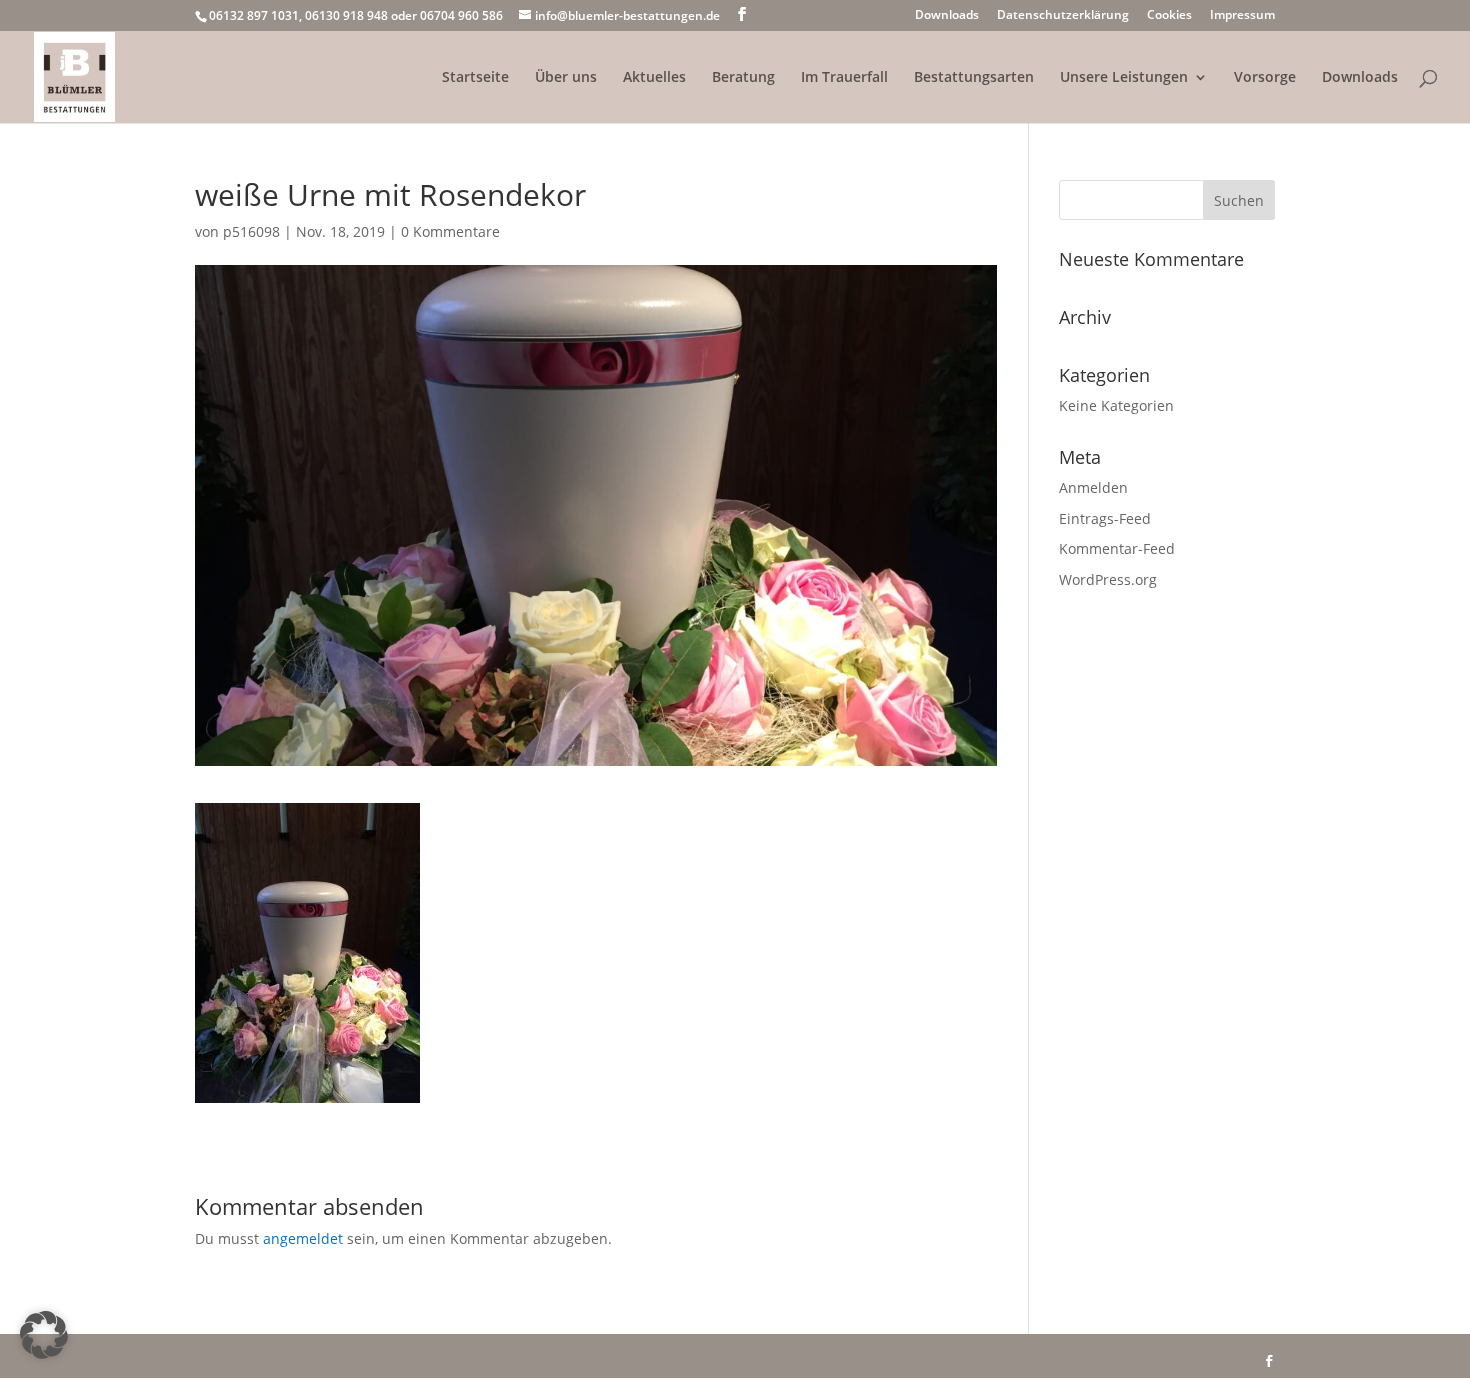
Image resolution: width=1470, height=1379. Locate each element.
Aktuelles (654, 78)
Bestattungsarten (974, 78)
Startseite (475, 78)
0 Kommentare (450, 231)
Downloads (947, 16)
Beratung (743, 78)
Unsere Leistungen (1124, 78)
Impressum (1242, 16)
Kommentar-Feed (1117, 548)
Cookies (1169, 16)
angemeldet (303, 1238)
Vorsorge (1265, 78)
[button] (44, 1335)
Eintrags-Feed (1105, 518)
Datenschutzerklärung (1063, 16)
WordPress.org (1108, 579)
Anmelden (1093, 487)
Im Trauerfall (844, 78)
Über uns (566, 78)
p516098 (251, 231)
